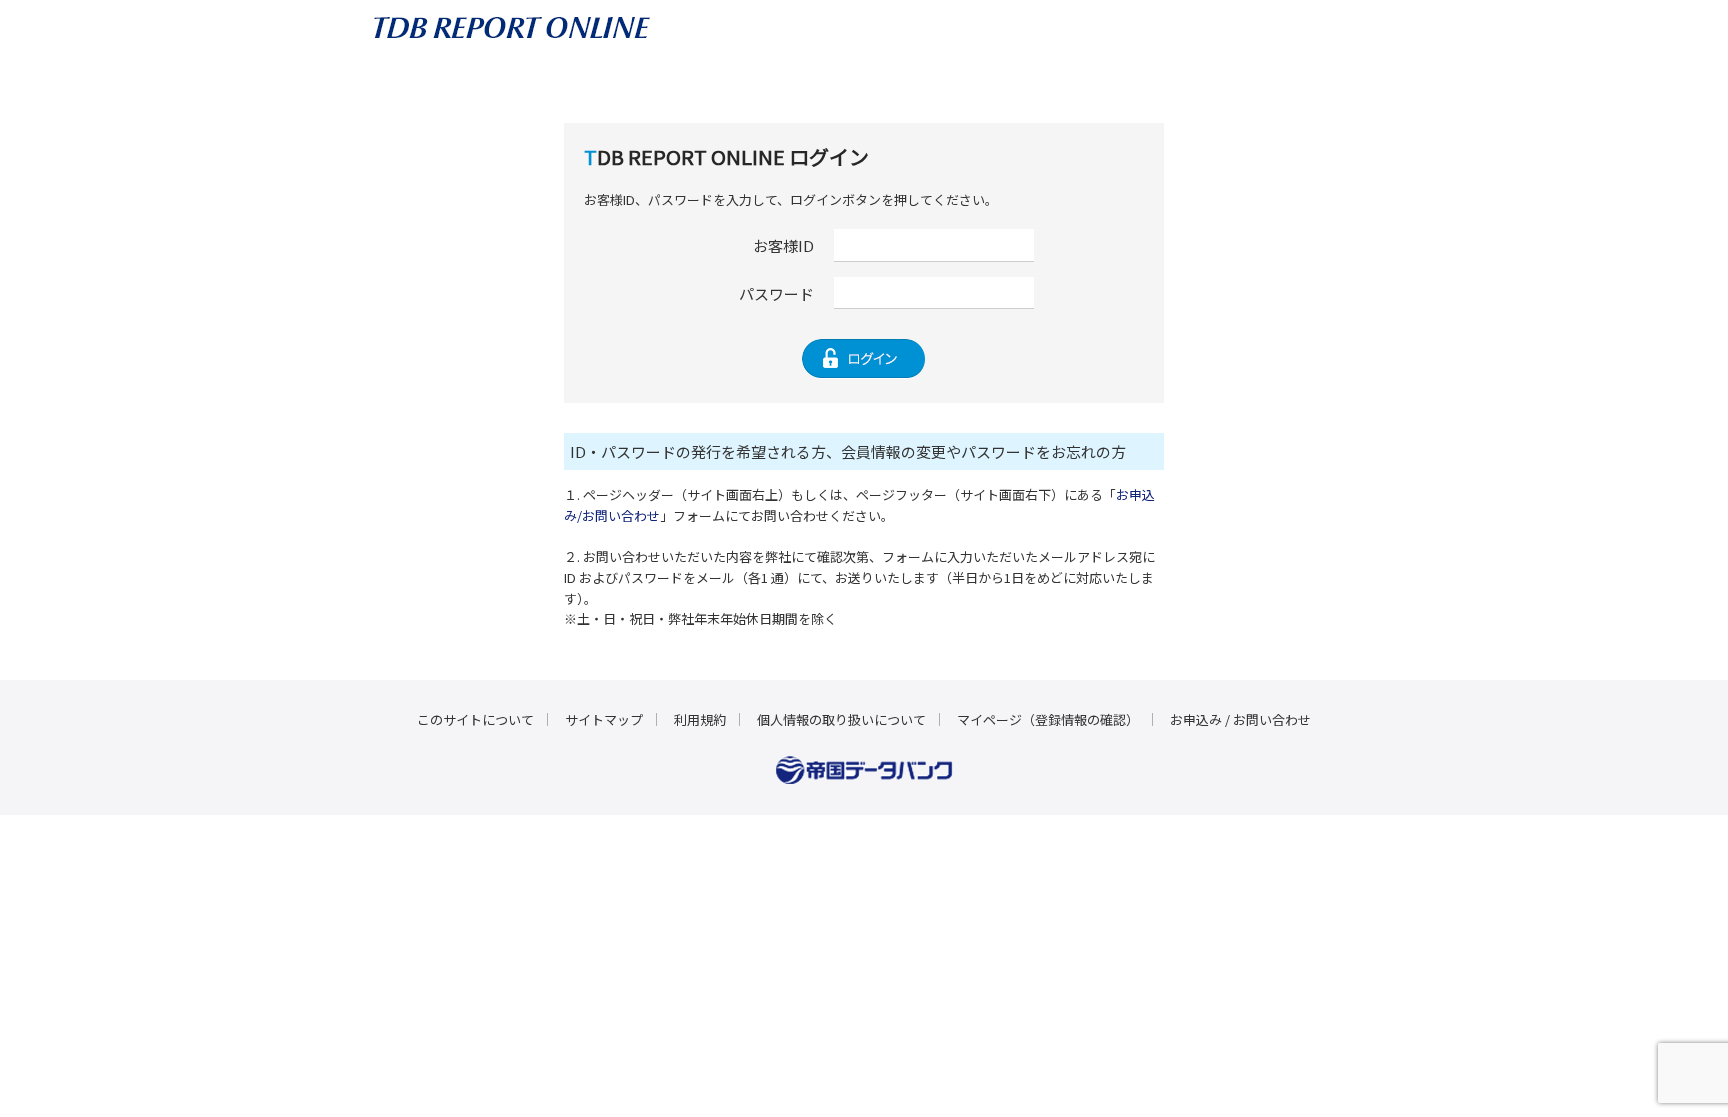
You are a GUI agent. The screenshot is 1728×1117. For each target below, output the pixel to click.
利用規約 (700, 719)
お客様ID (783, 245)
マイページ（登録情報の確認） (1048, 719)
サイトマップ (604, 719)
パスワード (776, 293)
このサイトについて (475, 719)
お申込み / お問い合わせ (1240, 719)
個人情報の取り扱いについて (841, 719)
